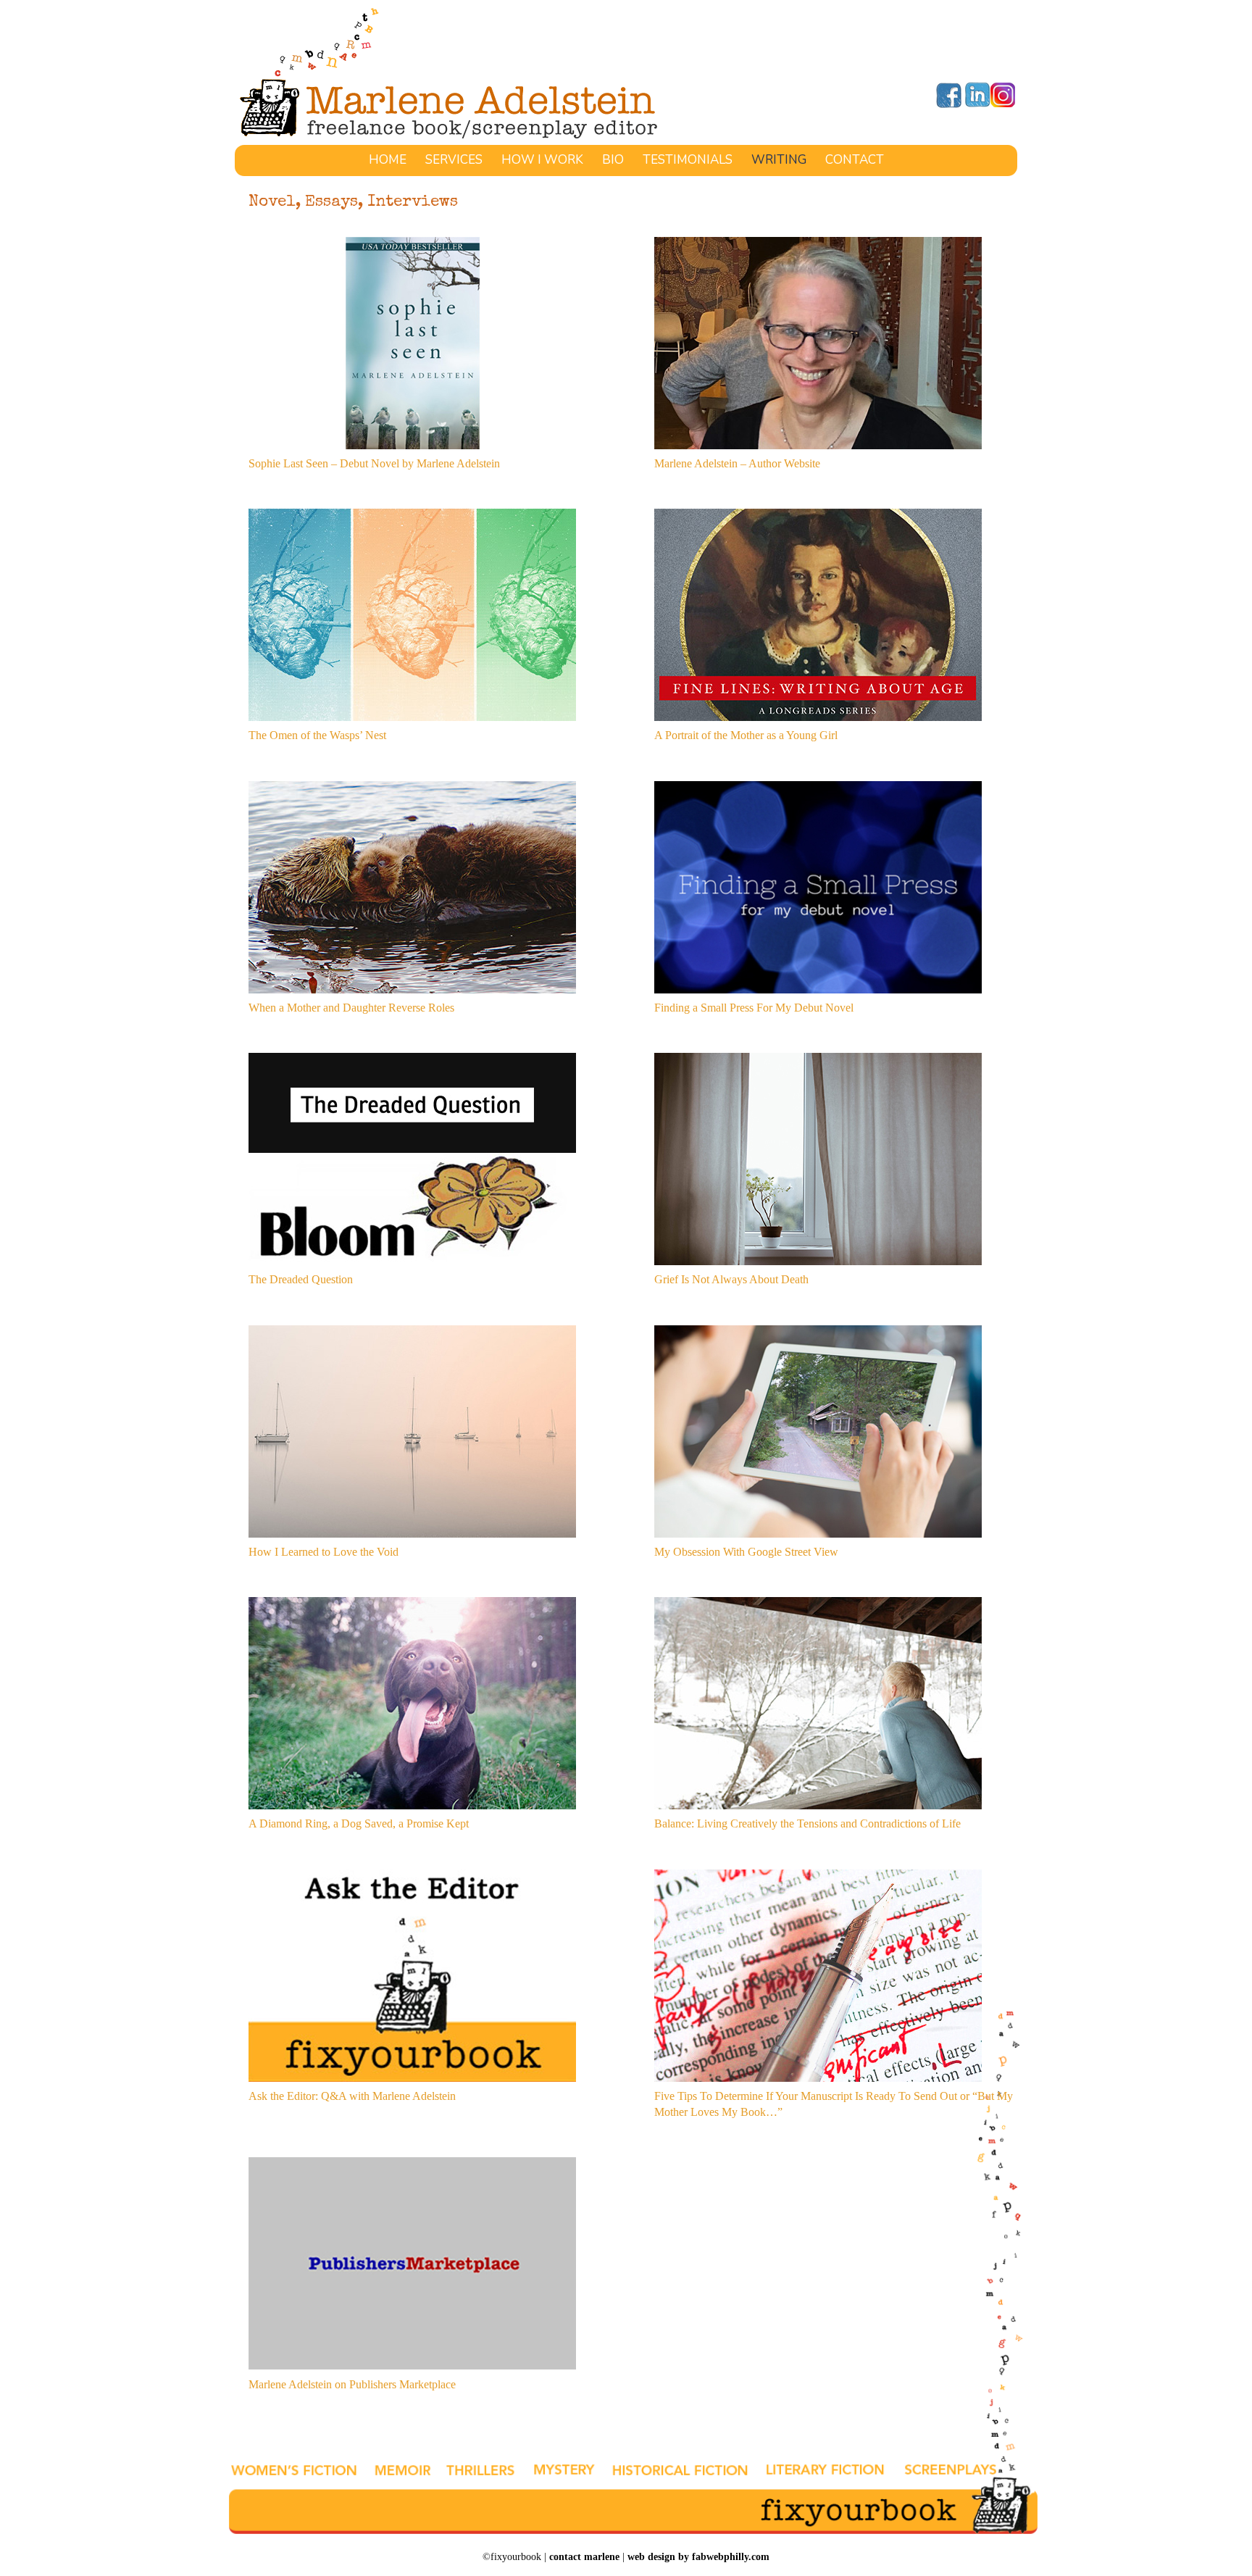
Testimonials (688, 162)
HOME (388, 162)
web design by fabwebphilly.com (698, 2557)
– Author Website (779, 463)
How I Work (542, 162)
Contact (855, 162)
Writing (779, 162)
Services (454, 162)
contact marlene (584, 2557)
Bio (613, 162)
